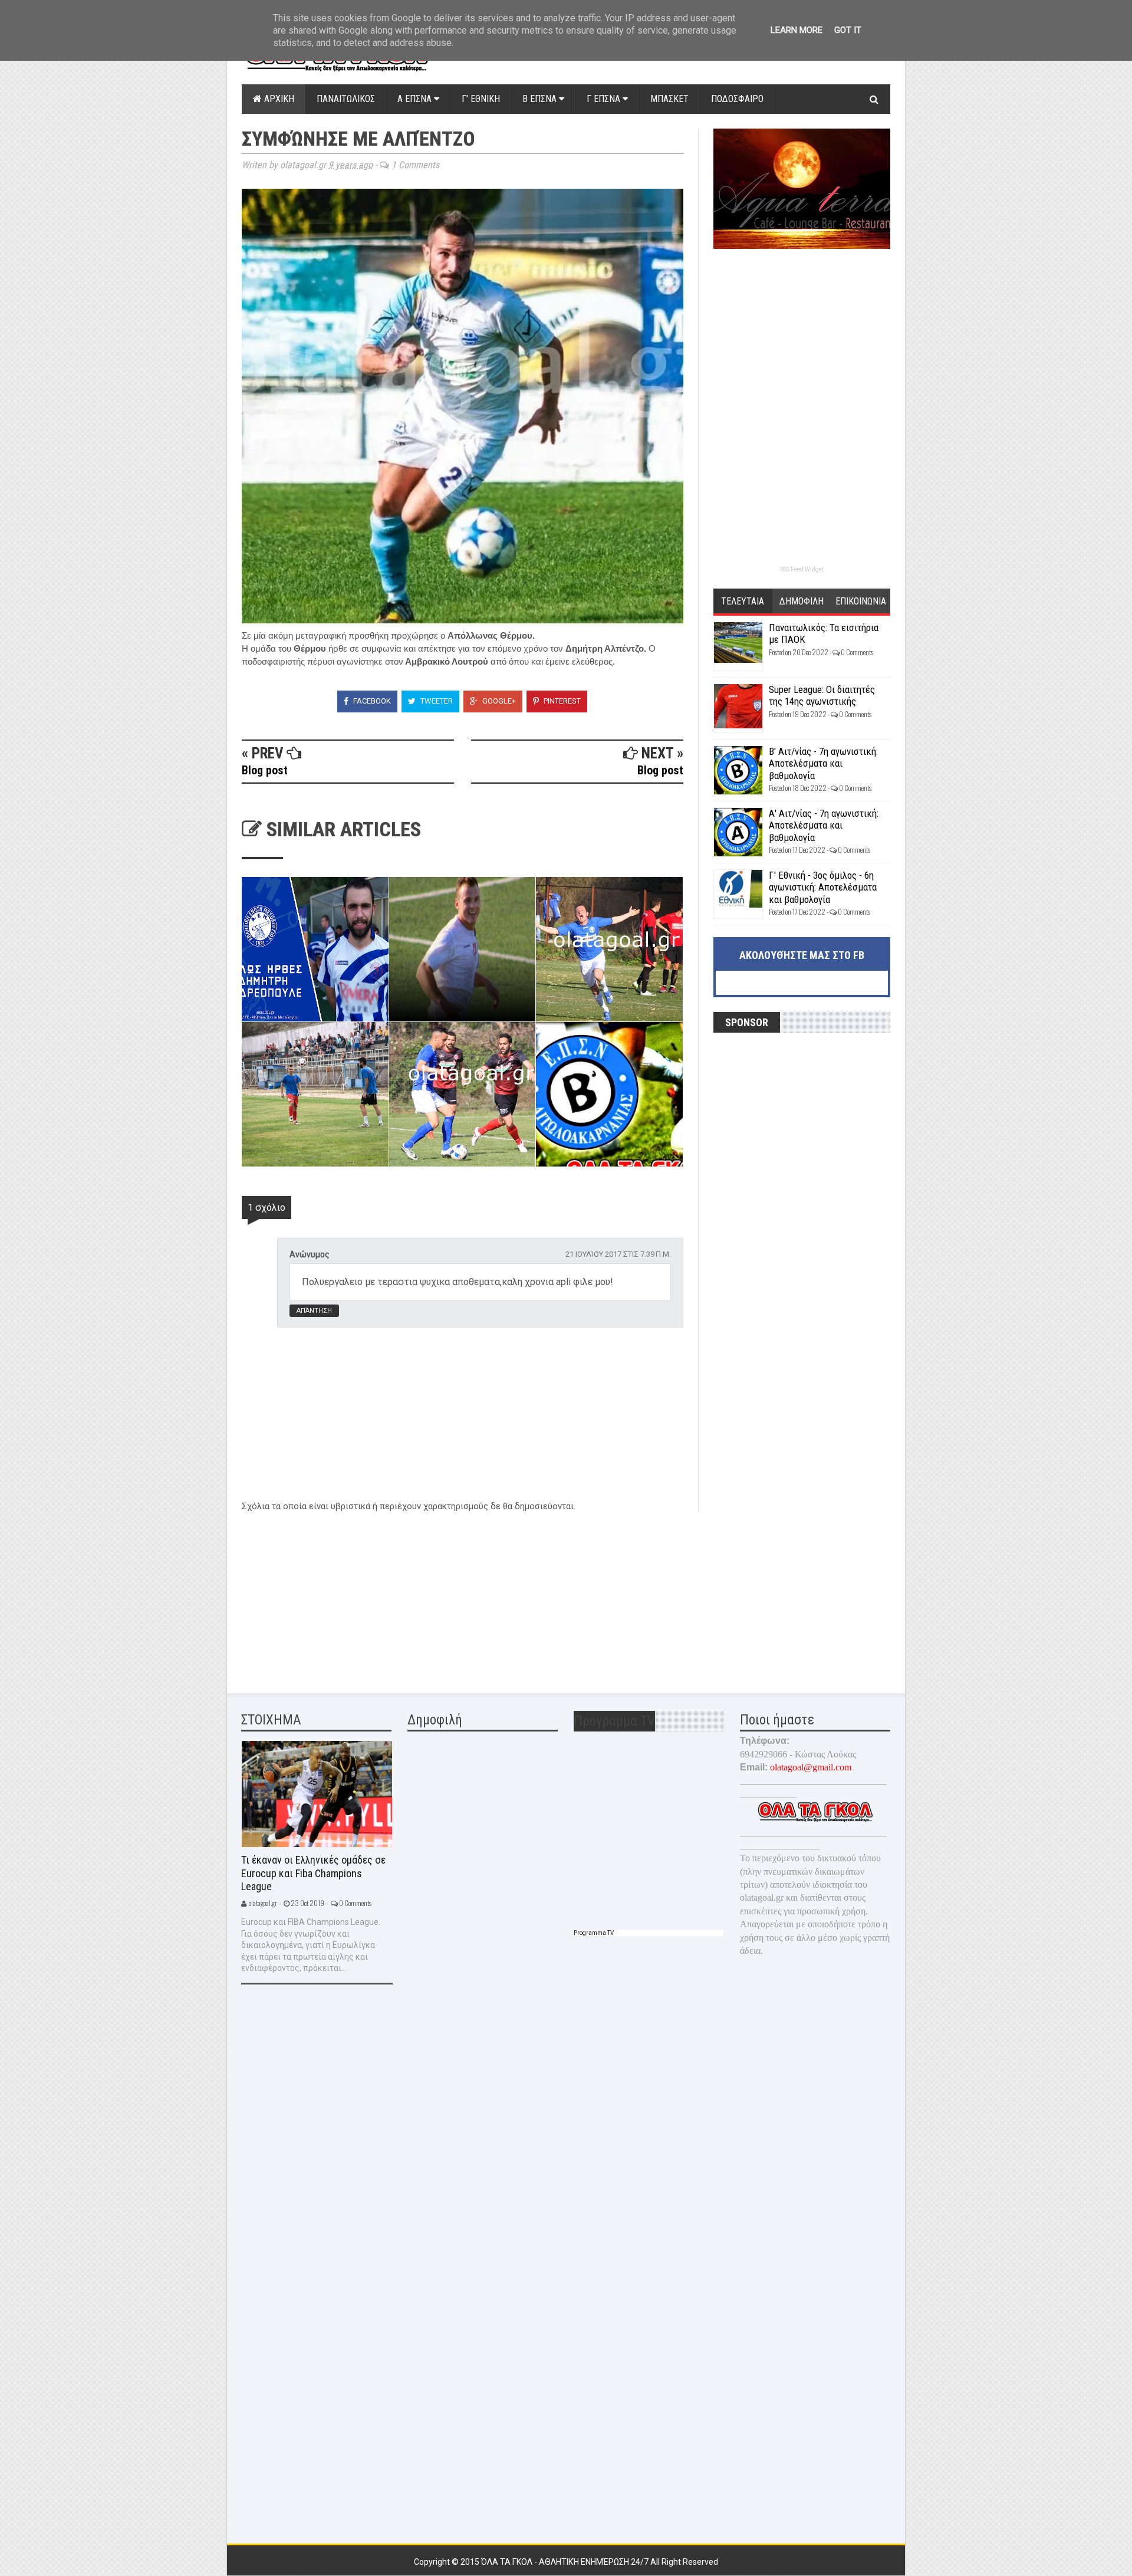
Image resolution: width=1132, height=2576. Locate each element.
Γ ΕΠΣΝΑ (605, 99)
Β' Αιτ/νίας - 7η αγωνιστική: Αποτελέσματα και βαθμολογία (823, 763)
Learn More (797, 30)
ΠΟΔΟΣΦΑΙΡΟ (737, 99)
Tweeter (436, 701)
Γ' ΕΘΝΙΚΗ (481, 99)
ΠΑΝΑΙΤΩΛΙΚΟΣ (346, 99)
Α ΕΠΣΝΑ (416, 99)
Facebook (371, 701)
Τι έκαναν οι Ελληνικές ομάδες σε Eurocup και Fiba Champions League (313, 1873)
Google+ (498, 701)
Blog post (265, 770)
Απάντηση (314, 1311)
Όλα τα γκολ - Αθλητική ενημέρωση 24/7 (566, 2562)
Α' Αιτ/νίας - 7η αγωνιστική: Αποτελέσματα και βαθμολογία (824, 825)
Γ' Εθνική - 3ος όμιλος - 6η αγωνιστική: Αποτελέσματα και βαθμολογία (823, 887)
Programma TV (594, 1933)
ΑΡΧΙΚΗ (278, 99)
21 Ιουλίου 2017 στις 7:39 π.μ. (618, 1254)
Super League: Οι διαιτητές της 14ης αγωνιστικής (822, 695)
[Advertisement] (330, 1595)
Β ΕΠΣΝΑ (541, 99)
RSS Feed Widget (802, 569)
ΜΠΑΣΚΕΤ (669, 99)
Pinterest (561, 701)
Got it (848, 30)
